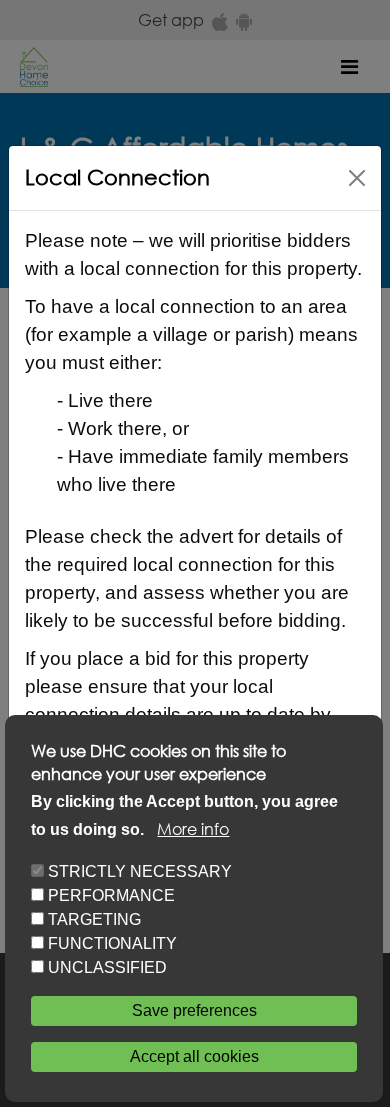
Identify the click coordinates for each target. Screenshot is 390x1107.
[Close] (357, 178)
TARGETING (94, 919)
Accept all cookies (194, 1056)
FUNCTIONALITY (112, 943)
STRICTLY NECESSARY (140, 871)
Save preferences (194, 1010)
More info (193, 828)
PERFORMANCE (111, 895)
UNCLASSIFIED (107, 967)
